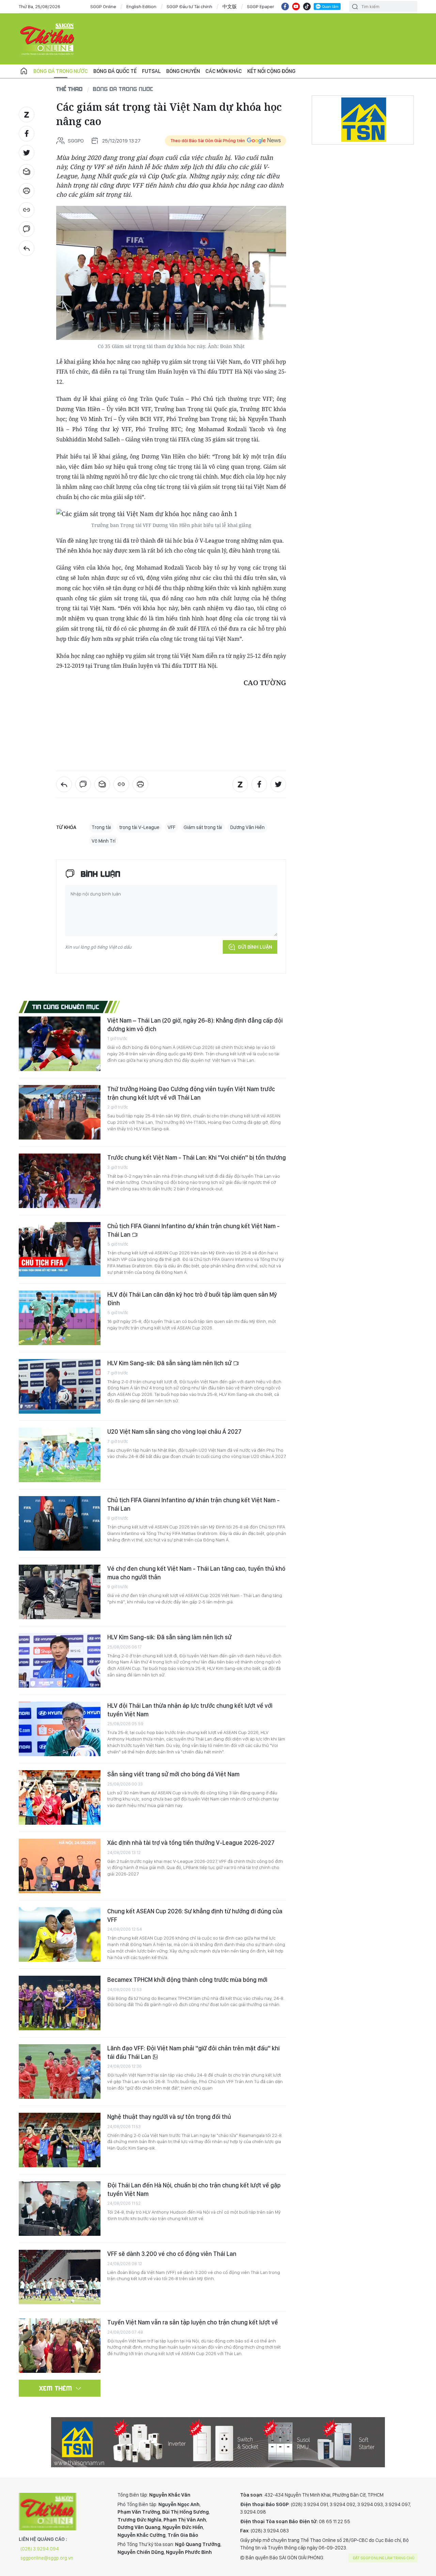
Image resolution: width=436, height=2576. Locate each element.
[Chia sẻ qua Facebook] (27, 134)
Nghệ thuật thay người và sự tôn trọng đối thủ (169, 2117)
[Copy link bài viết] (27, 210)
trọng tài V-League (139, 827)
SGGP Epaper (261, 6)
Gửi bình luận (255, 947)
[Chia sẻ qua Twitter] (27, 153)
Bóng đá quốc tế (115, 71)
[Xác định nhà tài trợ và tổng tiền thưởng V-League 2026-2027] (60, 1866)
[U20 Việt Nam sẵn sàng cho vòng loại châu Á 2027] (60, 1455)
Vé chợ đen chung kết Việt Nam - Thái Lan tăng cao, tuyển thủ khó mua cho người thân (196, 1573)
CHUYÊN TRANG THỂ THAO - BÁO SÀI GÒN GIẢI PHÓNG (48, 39)
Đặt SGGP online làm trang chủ (384, 2558)
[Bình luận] (27, 229)
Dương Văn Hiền (247, 827)
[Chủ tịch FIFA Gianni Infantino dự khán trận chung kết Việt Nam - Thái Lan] (60, 1249)
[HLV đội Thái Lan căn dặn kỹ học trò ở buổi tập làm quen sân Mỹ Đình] (60, 1318)
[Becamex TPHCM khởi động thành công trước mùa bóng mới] (60, 2003)
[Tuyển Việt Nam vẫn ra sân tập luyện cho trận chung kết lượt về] (60, 2346)
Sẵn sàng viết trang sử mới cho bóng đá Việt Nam (173, 1774)
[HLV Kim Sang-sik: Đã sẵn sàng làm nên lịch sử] (60, 1386)
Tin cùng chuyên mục (66, 1007)
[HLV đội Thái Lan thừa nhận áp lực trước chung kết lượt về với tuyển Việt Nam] (60, 1729)
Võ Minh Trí (104, 841)
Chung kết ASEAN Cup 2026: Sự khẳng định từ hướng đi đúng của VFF (195, 1915)
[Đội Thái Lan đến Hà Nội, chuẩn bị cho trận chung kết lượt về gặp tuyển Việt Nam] (60, 2209)
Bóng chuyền (183, 71)
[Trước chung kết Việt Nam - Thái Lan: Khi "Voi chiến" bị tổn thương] (60, 1181)
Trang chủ (24, 71)
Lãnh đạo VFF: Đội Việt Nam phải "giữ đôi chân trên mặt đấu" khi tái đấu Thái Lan (193, 2052)
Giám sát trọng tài (203, 827)
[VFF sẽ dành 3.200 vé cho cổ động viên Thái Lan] (60, 2277)
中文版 (230, 6)
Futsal (151, 71)
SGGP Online (103, 6)
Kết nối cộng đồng (271, 71)
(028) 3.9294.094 (40, 2549)
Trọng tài (101, 827)
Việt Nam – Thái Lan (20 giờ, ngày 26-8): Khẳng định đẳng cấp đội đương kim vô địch (195, 1025)
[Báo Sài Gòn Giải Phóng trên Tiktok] (307, 6)
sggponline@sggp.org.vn (47, 2558)
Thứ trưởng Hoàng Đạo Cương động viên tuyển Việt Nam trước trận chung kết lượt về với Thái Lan (191, 1093)
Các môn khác (224, 71)
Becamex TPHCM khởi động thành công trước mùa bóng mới (187, 1980)
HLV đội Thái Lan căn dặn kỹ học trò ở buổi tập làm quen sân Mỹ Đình (192, 1299)
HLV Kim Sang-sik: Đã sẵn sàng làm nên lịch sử (170, 1363)
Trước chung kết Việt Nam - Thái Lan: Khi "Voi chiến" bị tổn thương (197, 1157)
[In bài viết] (27, 191)
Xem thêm (56, 2388)
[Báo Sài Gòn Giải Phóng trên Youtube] (296, 6)
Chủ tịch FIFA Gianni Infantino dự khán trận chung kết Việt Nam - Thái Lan (193, 1230)
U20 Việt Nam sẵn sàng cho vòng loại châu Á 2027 (174, 1432)
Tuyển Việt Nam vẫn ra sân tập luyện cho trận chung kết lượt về (193, 2322)
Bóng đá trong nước (61, 71)
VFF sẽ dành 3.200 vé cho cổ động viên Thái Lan (172, 2254)
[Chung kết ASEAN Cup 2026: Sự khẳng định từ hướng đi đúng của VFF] (60, 1934)
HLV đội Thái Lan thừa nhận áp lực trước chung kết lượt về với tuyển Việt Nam (190, 1710)
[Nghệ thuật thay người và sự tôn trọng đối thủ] (60, 2140)
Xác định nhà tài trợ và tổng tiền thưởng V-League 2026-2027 (191, 1843)
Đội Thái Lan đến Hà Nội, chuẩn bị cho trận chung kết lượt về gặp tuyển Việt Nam (194, 2189)
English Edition (141, 6)
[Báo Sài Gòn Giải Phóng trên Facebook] (285, 6)
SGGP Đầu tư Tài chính (189, 6)
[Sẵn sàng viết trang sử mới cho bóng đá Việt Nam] (60, 1797)
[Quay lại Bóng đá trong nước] (27, 248)
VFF (172, 827)
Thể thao (69, 89)
